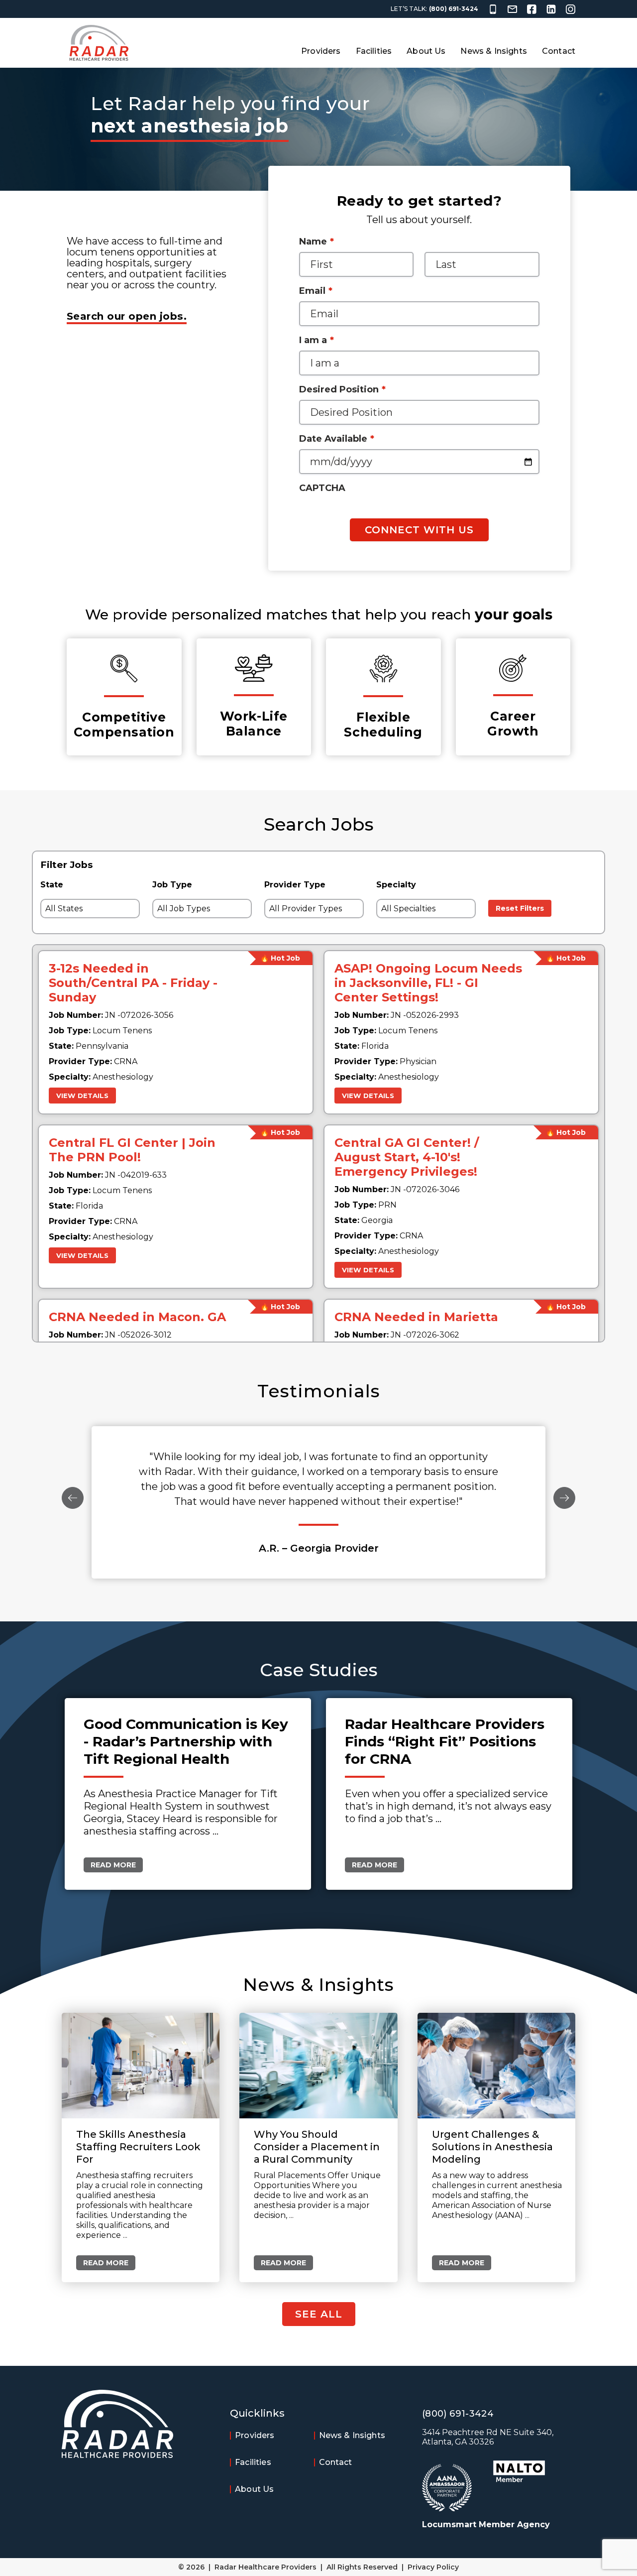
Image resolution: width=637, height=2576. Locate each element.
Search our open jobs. (127, 316)
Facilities (374, 51)
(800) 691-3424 (454, 9)
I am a (317, 340)
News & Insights (493, 51)
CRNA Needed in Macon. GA (137, 1317)
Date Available (337, 439)
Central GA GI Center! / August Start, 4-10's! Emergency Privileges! (407, 1157)
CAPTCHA (322, 488)
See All (319, 2314)
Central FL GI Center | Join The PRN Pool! (132, 1150)
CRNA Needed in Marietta (416, 1317)
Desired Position (342, 389)
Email (316, 291)
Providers (321, 51)
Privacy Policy (433, 2567)
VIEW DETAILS (82, 1096)
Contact (559, 51)
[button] (73, 1499)
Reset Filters (520, 908)
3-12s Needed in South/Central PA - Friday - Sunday (133, 983)
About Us (426, 51)
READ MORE (113, 1865)
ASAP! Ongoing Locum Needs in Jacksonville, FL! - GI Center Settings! (428, 983)
